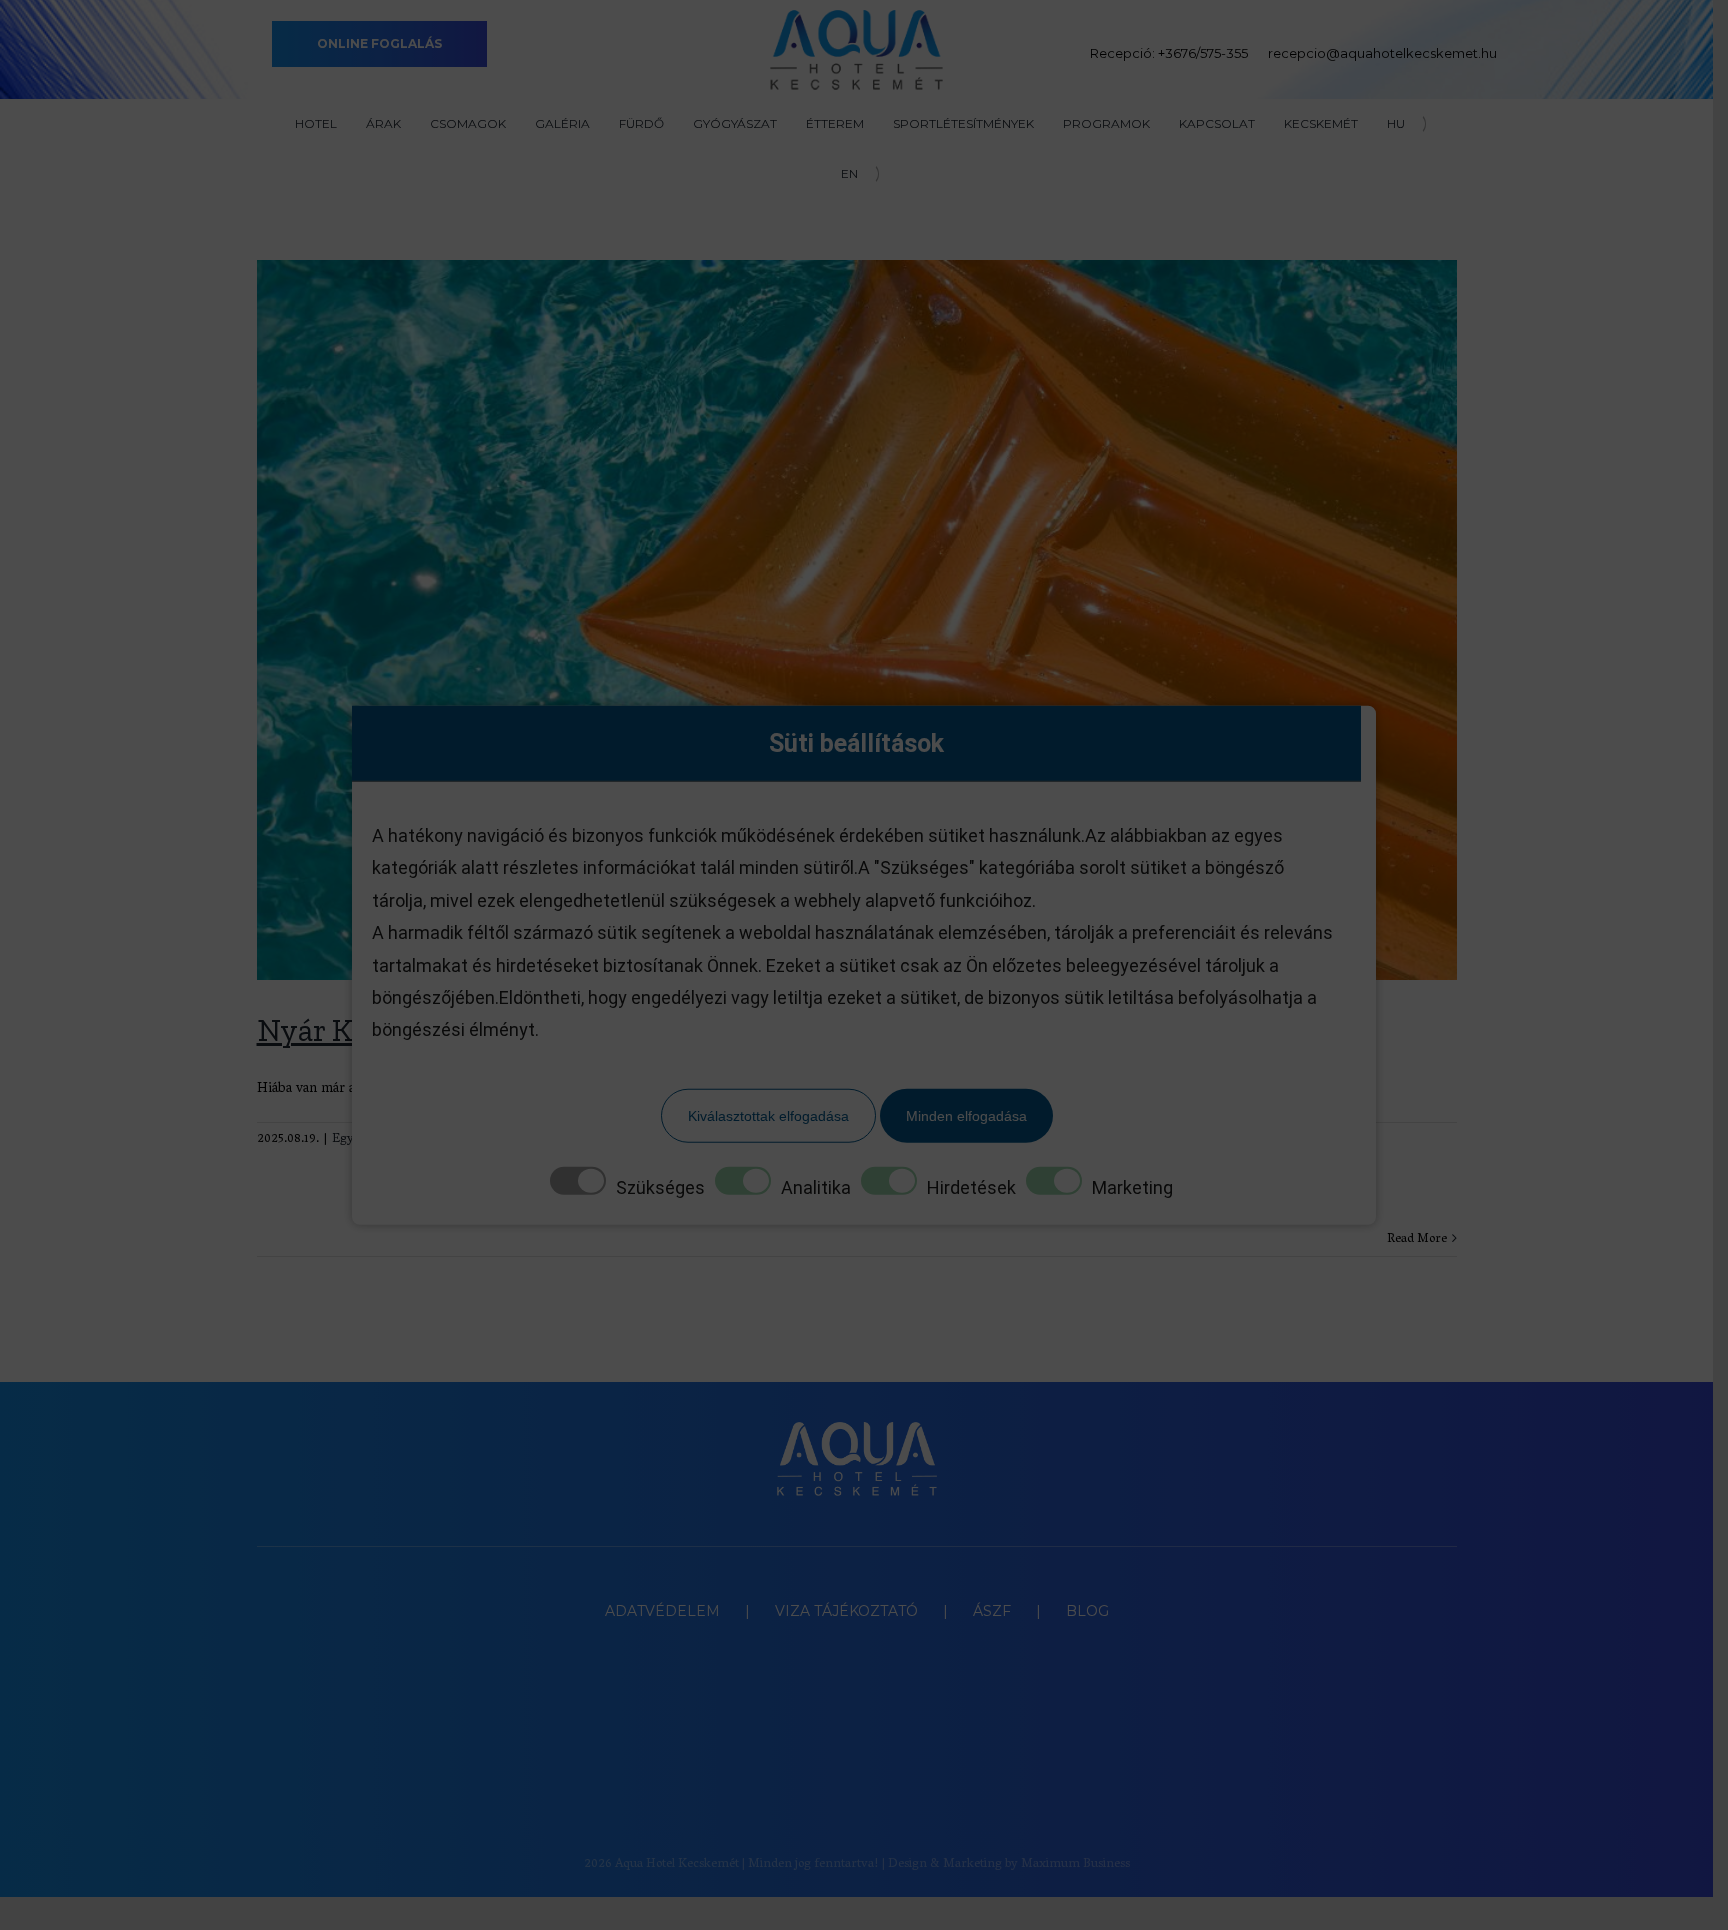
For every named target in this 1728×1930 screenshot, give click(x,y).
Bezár (1538, 435)
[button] (1699, 1902)
